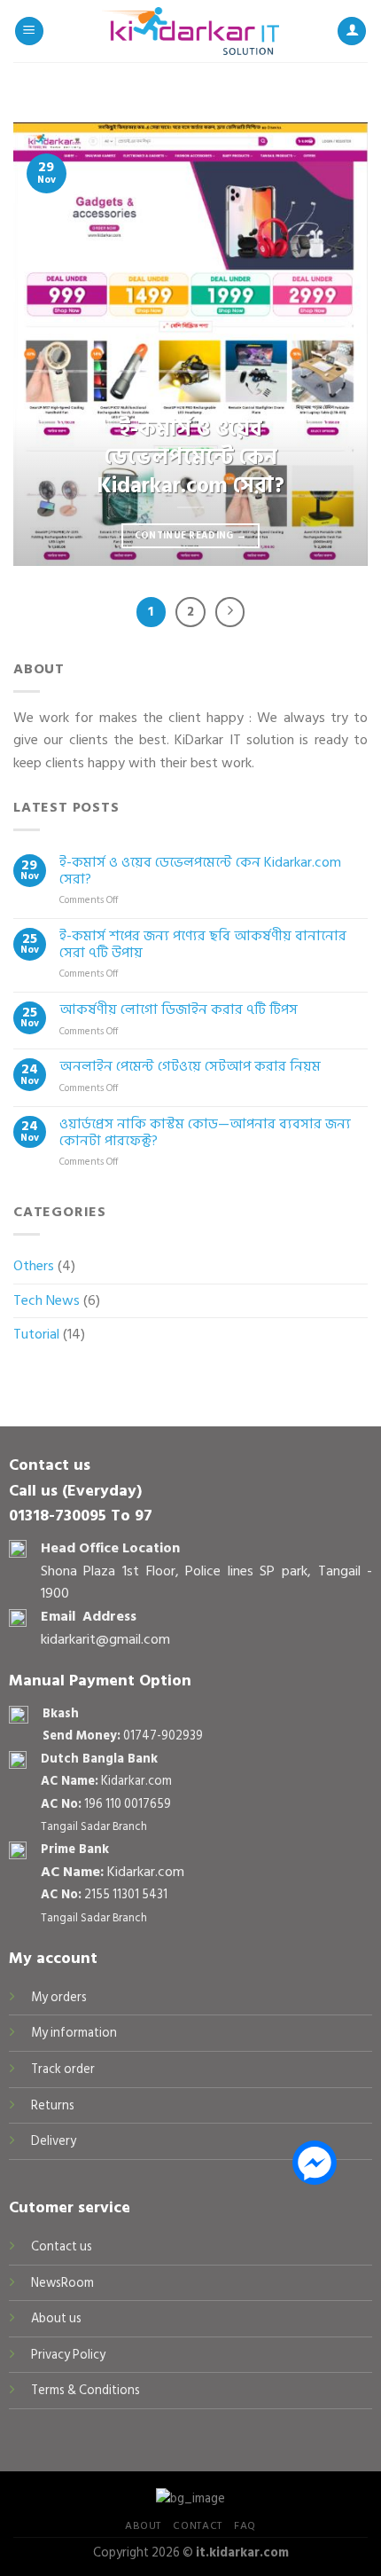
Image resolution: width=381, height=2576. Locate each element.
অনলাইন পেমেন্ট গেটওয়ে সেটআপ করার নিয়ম (190, 1067)
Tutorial (36, 1334)
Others (34, 1266)
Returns (53, 2105)
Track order (63, 2069)
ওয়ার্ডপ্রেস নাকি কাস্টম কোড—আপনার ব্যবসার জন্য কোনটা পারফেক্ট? (205, 1133)
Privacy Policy (68, 2355)
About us (56, 2318)
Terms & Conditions (86, 2390)
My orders (59, 1997)
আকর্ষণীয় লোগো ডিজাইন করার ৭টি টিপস (179, 1010)
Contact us (62, 2246)
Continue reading (191, 535)
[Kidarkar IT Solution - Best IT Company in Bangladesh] (190, 31)
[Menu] (29, 31)
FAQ (245, 2525)
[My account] (352, 31)
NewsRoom (62, 2283)
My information (74, 2033)
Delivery (54, 2141)
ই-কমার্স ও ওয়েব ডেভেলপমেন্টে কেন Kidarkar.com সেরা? (200, 871)
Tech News (47, 1300)
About (143, 2525)
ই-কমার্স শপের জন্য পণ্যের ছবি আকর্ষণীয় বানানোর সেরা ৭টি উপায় (203, 945)
